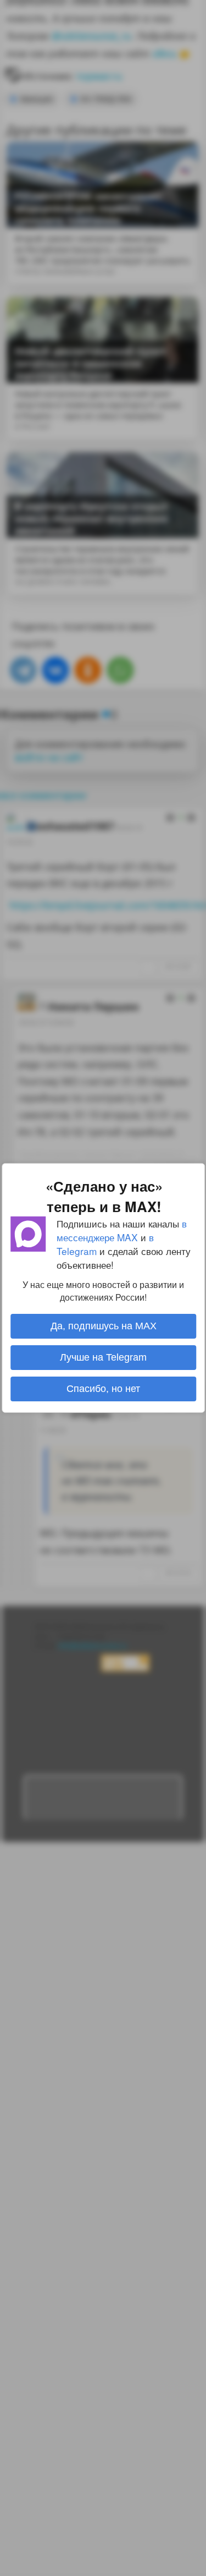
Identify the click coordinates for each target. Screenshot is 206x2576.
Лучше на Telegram (103, 1357)
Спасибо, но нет (103, 1389)
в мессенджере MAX (122, 1230)
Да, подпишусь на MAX (103, 1326)
